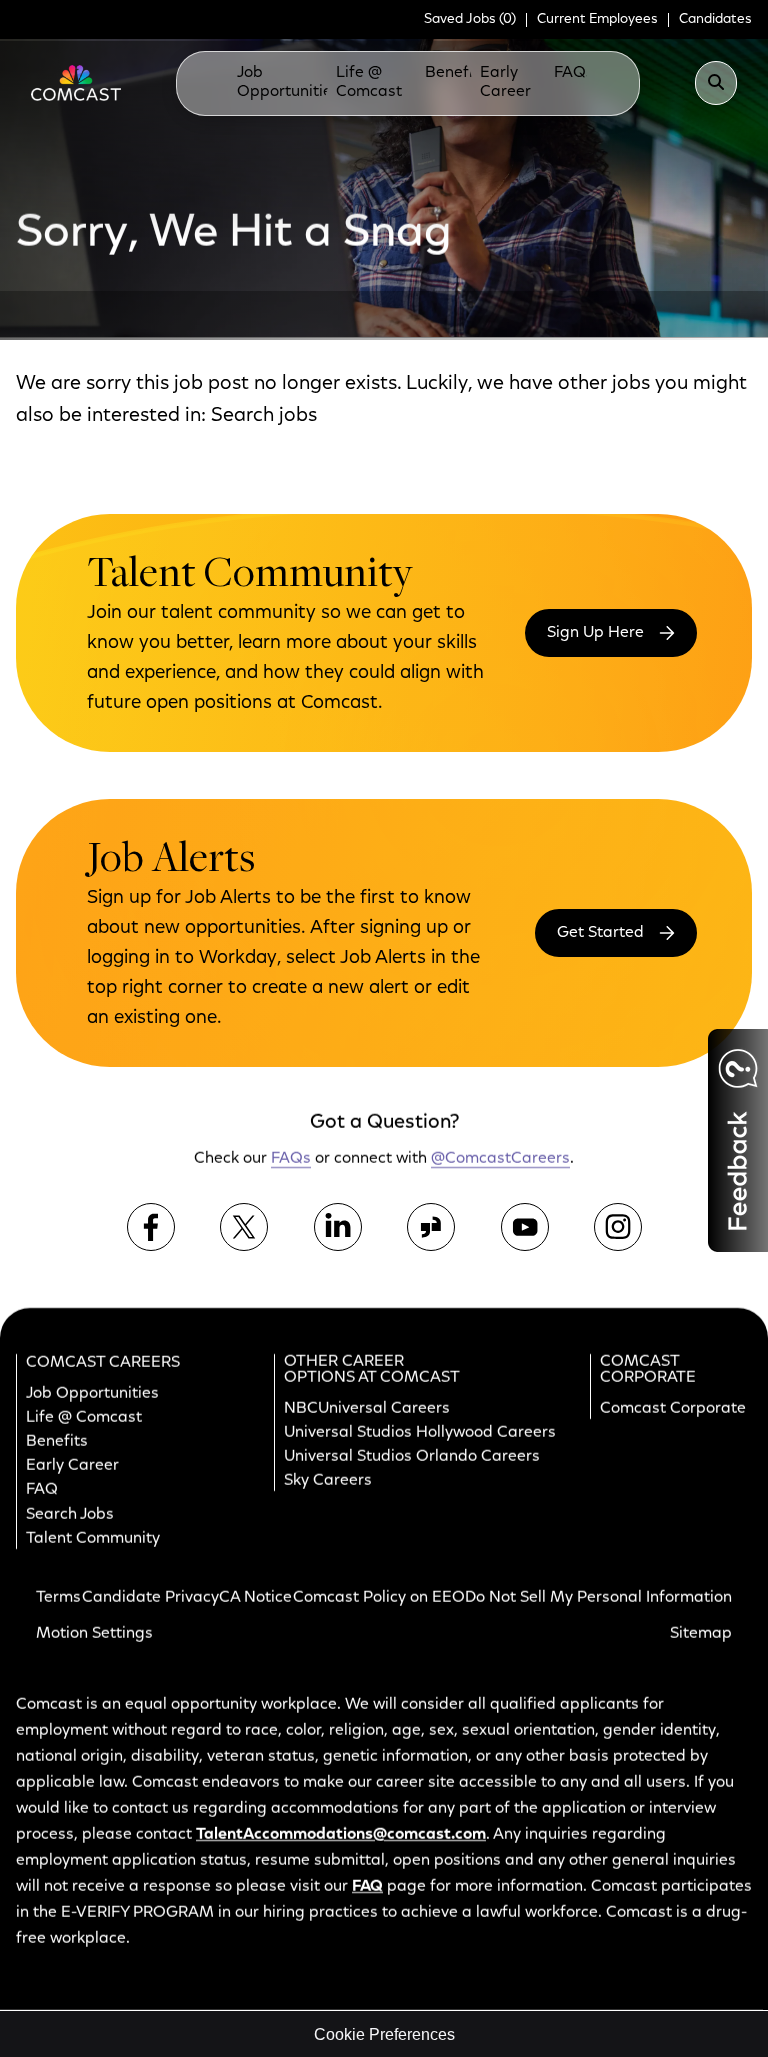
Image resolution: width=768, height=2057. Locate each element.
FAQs (574, 73)
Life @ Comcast (369, 82)
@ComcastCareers (500, 1160)
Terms (58, 1598)
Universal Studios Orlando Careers (412, 1457)
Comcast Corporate (673, 1409)
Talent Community (93, 1539)
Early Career (505, 82)
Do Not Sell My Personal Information (598, 1598)
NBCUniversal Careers (367, 1409)
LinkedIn (338, 1227)
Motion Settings (94, 1634)
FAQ (42, 1491)
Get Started (600, 933)
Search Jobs (70, 1515)
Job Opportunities (288, 82)
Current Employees (597, 20)
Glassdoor (431, 1227)
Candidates (715, 20)
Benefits (456, 73)
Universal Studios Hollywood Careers (420, 1433)
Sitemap (701, 1634)
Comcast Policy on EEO (379, 1598)
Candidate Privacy (150, 1598)
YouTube (525, 1227)
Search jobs (264, 416)
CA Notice (255, 1598)
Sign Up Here (595, 633)
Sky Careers (328, 1481)
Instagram (618, 1227)
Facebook (151, 1227)
